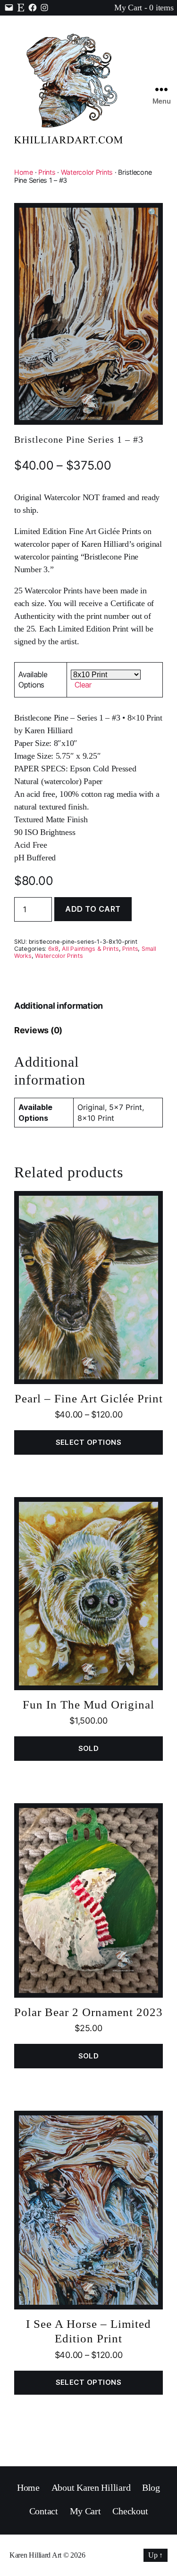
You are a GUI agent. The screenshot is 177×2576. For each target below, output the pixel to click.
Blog (151, 2487)
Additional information (59, 1006)
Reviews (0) (38, 1030)
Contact (44, 2511)
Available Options (33, 680)
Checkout (130, 2511)
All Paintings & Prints (90, 949)
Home (24, 172)
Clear (83, 685)
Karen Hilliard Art (35, 2555)
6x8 (53, 949)
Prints (47, 172)
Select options (89, 1442)
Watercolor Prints (87, 172)
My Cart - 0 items (144, 8)
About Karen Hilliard (91, 2487)
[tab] (59, 1006)
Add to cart (93, 909)
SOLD (89, 1748)
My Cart (85, 2511)
